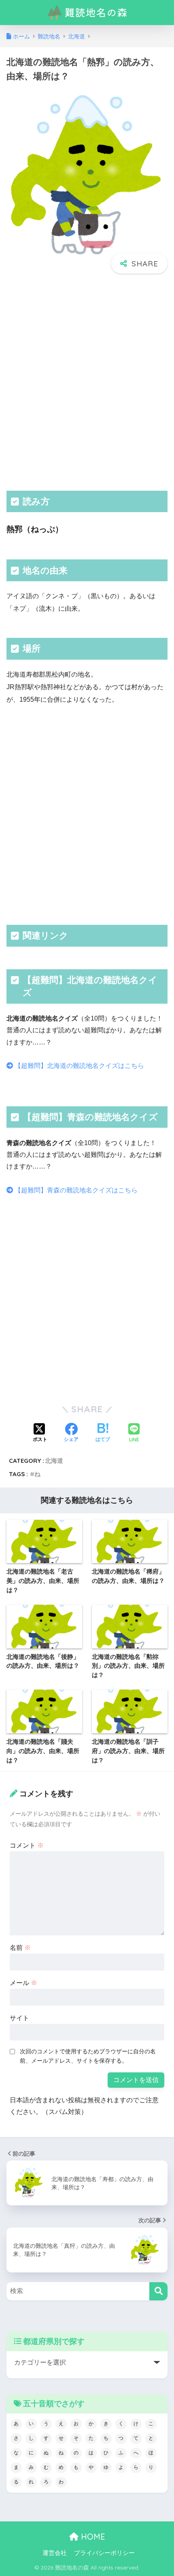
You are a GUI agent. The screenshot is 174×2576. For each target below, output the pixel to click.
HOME (92, 2537)
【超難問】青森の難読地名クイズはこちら (75, 1190)
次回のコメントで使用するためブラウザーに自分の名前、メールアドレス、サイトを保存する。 (88, 2056)
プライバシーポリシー (104, 2553)
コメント (27, 1845)
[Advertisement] (87, 381)
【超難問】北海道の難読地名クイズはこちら (79, 1066)
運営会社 (55, 2553)
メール (23, 1983)
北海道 (54, 1461)
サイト (19, 2018)
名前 (20, 1948)
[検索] (158, 2291)
